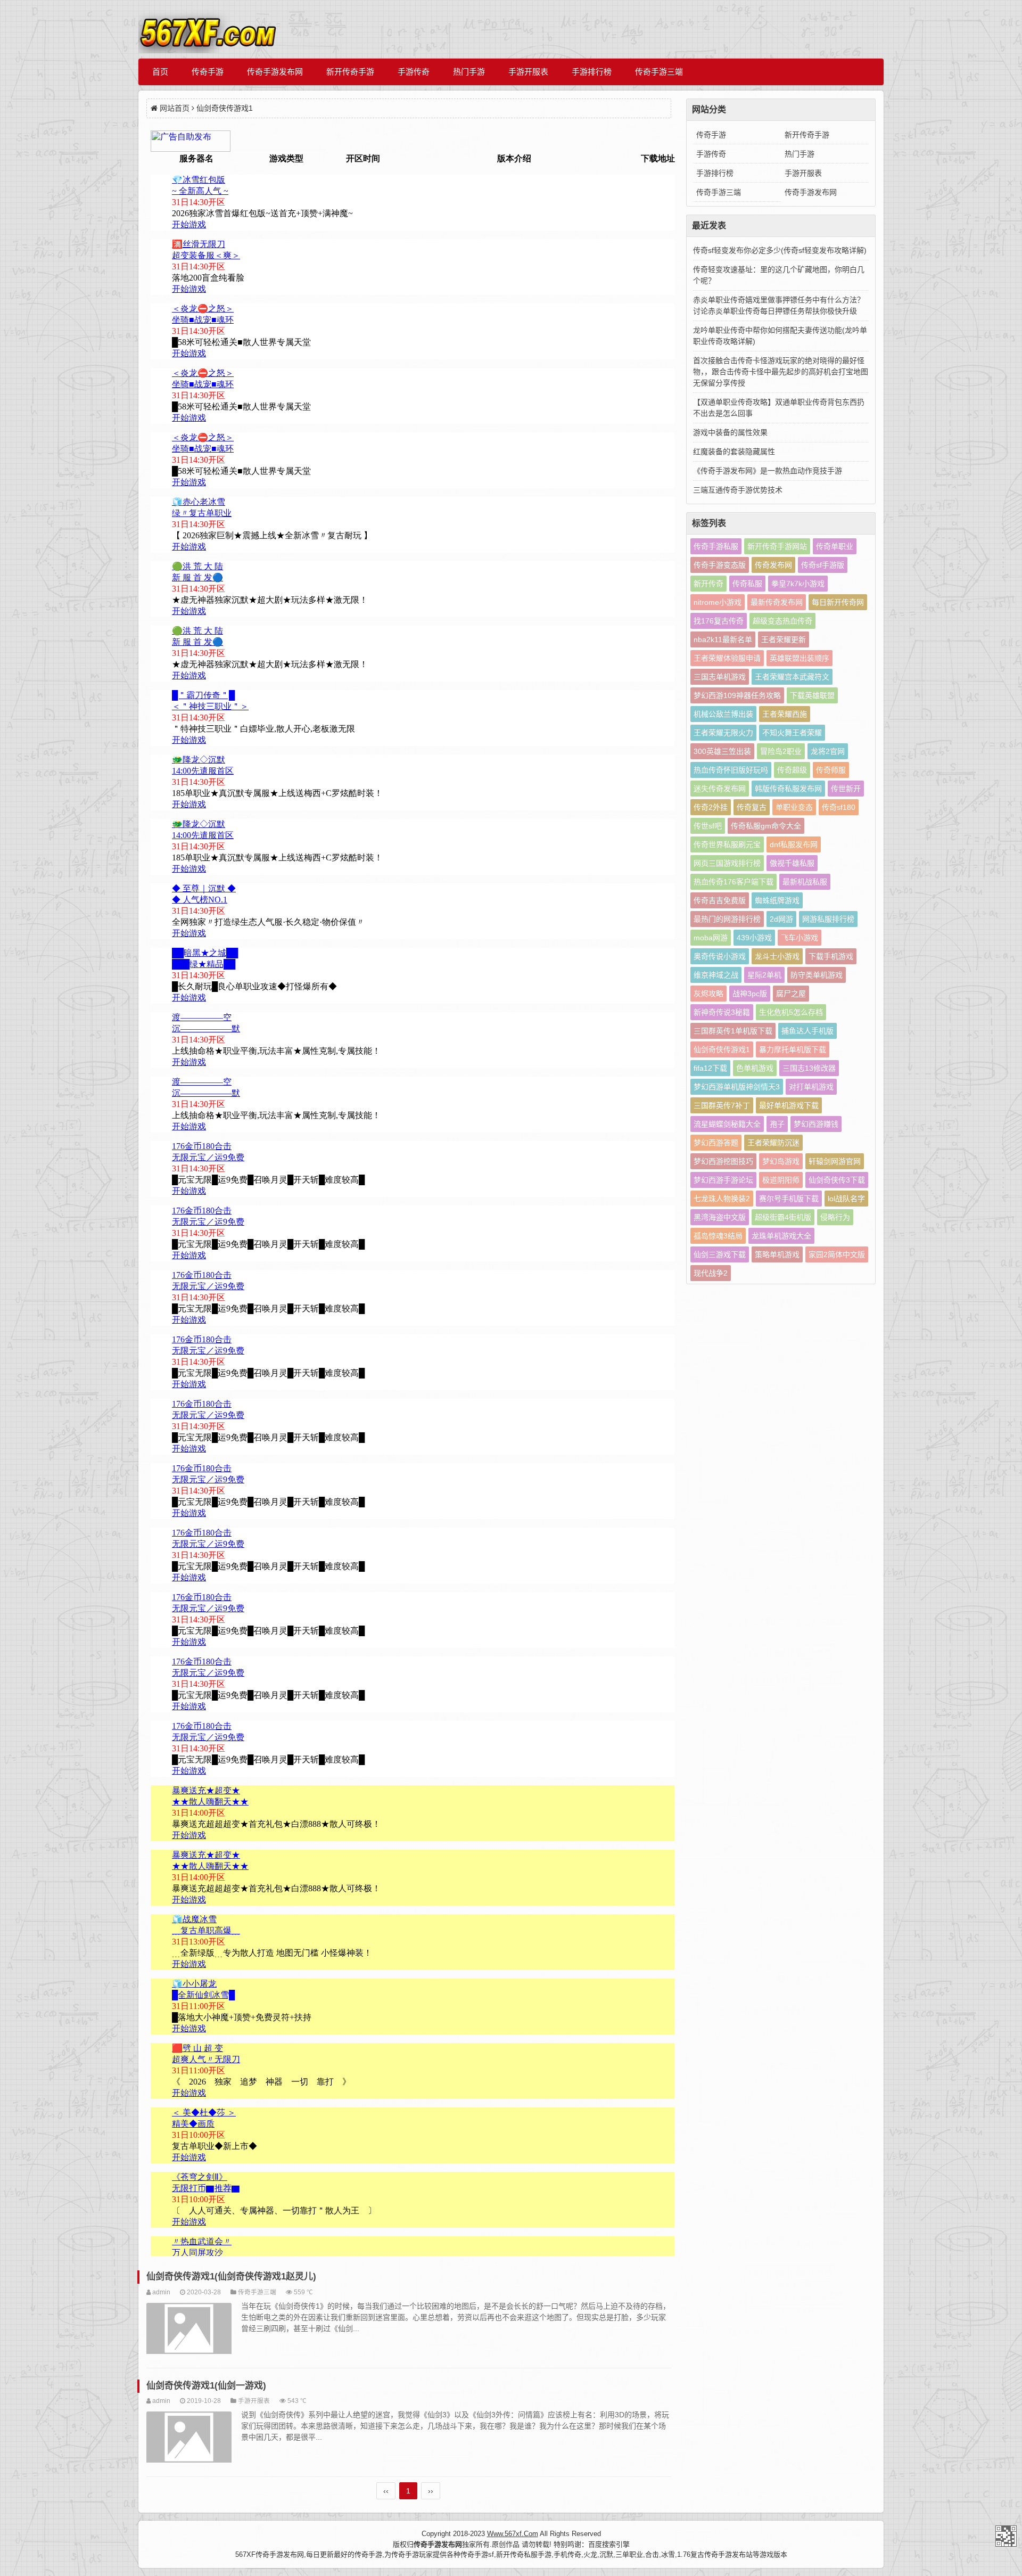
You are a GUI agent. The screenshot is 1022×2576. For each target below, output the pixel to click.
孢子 (777, 1124)
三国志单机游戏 (720, 677)
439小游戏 (754, 938)
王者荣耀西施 (785, 714)
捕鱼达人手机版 (807, 1031)
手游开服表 (528, 72)
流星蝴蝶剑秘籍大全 (727, 1124)
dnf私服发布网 (794, 844)
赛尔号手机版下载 (789, 1199)
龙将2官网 (828, 751)
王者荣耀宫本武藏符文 (792, 677)
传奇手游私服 (716, 546)
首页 (160, 72)
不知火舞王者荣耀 (792, 733)
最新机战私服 (805, 882)
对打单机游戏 (811, 1087)
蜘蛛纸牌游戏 (777, 900)
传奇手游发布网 (275, 72)
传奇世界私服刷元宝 (727, 844)
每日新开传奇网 (838, 602)
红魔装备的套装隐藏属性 (734, 452)
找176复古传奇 (719, 621)
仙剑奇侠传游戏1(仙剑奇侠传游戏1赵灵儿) (231, 2276)
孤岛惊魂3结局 (718, 1236)
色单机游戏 (755, 1068)
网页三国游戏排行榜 (727, 863)
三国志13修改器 (809, 1068)
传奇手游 (208, 72)
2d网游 (781, 919)
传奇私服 (747, 584)
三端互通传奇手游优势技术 (738, 490)
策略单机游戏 (777, 1254)
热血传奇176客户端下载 (733, 882)
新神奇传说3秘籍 (722, 1012)
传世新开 (846, 789)
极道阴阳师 (781, 1180)
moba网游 (711, 938)
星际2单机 (764, 975)
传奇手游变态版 (720, 565)
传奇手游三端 (659, 72)
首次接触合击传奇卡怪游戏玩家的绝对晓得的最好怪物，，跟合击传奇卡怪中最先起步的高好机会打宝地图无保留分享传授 (781, 372)
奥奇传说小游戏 (720, 956)
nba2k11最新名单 (723, 639)
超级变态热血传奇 (782, 621)
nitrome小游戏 (718, 602)
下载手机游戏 (831, 956)
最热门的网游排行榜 (727, 919)
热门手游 (469, 72)
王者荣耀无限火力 (723, 733)
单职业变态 (794, 807)
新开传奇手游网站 (777, 546)
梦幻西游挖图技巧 (723, 1161)
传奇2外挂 (711, 807)
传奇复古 (752, 807)
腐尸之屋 (791, 994)
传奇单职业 (835, 546)
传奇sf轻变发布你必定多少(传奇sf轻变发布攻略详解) (780, 250)
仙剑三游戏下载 (720, 1254)
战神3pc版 (750, 994)
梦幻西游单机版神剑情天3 (737, 1087)
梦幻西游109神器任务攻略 (737, 695)
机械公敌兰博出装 (723, 714)
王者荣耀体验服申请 (727, 658)
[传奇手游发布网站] (208, 29)
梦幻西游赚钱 (816, 1124)
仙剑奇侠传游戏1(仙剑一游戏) (206, 2386)
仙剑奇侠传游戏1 (722, 1049)
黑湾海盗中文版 (720, 1217)
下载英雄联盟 (812, 695)
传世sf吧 (708, 826)
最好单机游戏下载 (789, 1105)
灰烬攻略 (708, 994)
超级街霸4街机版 (783, 1217)
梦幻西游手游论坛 (723, 1180)
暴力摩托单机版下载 (793, 1049)
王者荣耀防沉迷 (773, 1143)
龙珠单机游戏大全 (781, 1236)
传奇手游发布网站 (1006, 2536)
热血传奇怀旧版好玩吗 (731, 770)
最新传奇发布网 (777, 602)
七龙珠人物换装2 (722, 1199)
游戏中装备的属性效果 (730, 432)
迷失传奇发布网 (720, 789)
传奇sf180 (839, 807)
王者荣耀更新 (784, 639)
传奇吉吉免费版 (720, 900)
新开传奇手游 (350, 72)
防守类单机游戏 (817, 975)
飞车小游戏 (800, 938)
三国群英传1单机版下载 (733, 1031)
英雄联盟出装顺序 (800, 658)
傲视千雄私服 (792, 863)
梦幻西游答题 (716, 1143)
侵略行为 (835, 1217)
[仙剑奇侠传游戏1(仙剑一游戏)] (189, 2439)
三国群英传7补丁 (722, 1105)
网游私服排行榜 (828, 919)
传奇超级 (792, 770)
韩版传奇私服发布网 (788, 789)
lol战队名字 (846, 1199)
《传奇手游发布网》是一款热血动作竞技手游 (768, 471)
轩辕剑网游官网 (835, 1161)
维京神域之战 (716, 975)
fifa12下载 (710, 1068)
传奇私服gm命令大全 (766, 826)
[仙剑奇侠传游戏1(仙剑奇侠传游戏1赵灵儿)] (189, 2330)
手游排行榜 (592, 72)
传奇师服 (831, 770)
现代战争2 (711, 1273)
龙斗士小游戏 (777, 956)
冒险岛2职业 (781, 751)
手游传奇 (414, 72)
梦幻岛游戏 (781, 1161)
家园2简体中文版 (837, 1254)
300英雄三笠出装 (722, 751)
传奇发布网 (773, 565)
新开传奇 (708, 584)
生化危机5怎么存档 (791, 1012)
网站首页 (175, 108)
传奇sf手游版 (823, 565)
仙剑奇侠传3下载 (837, 1180)
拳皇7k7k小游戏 (798, 584)
